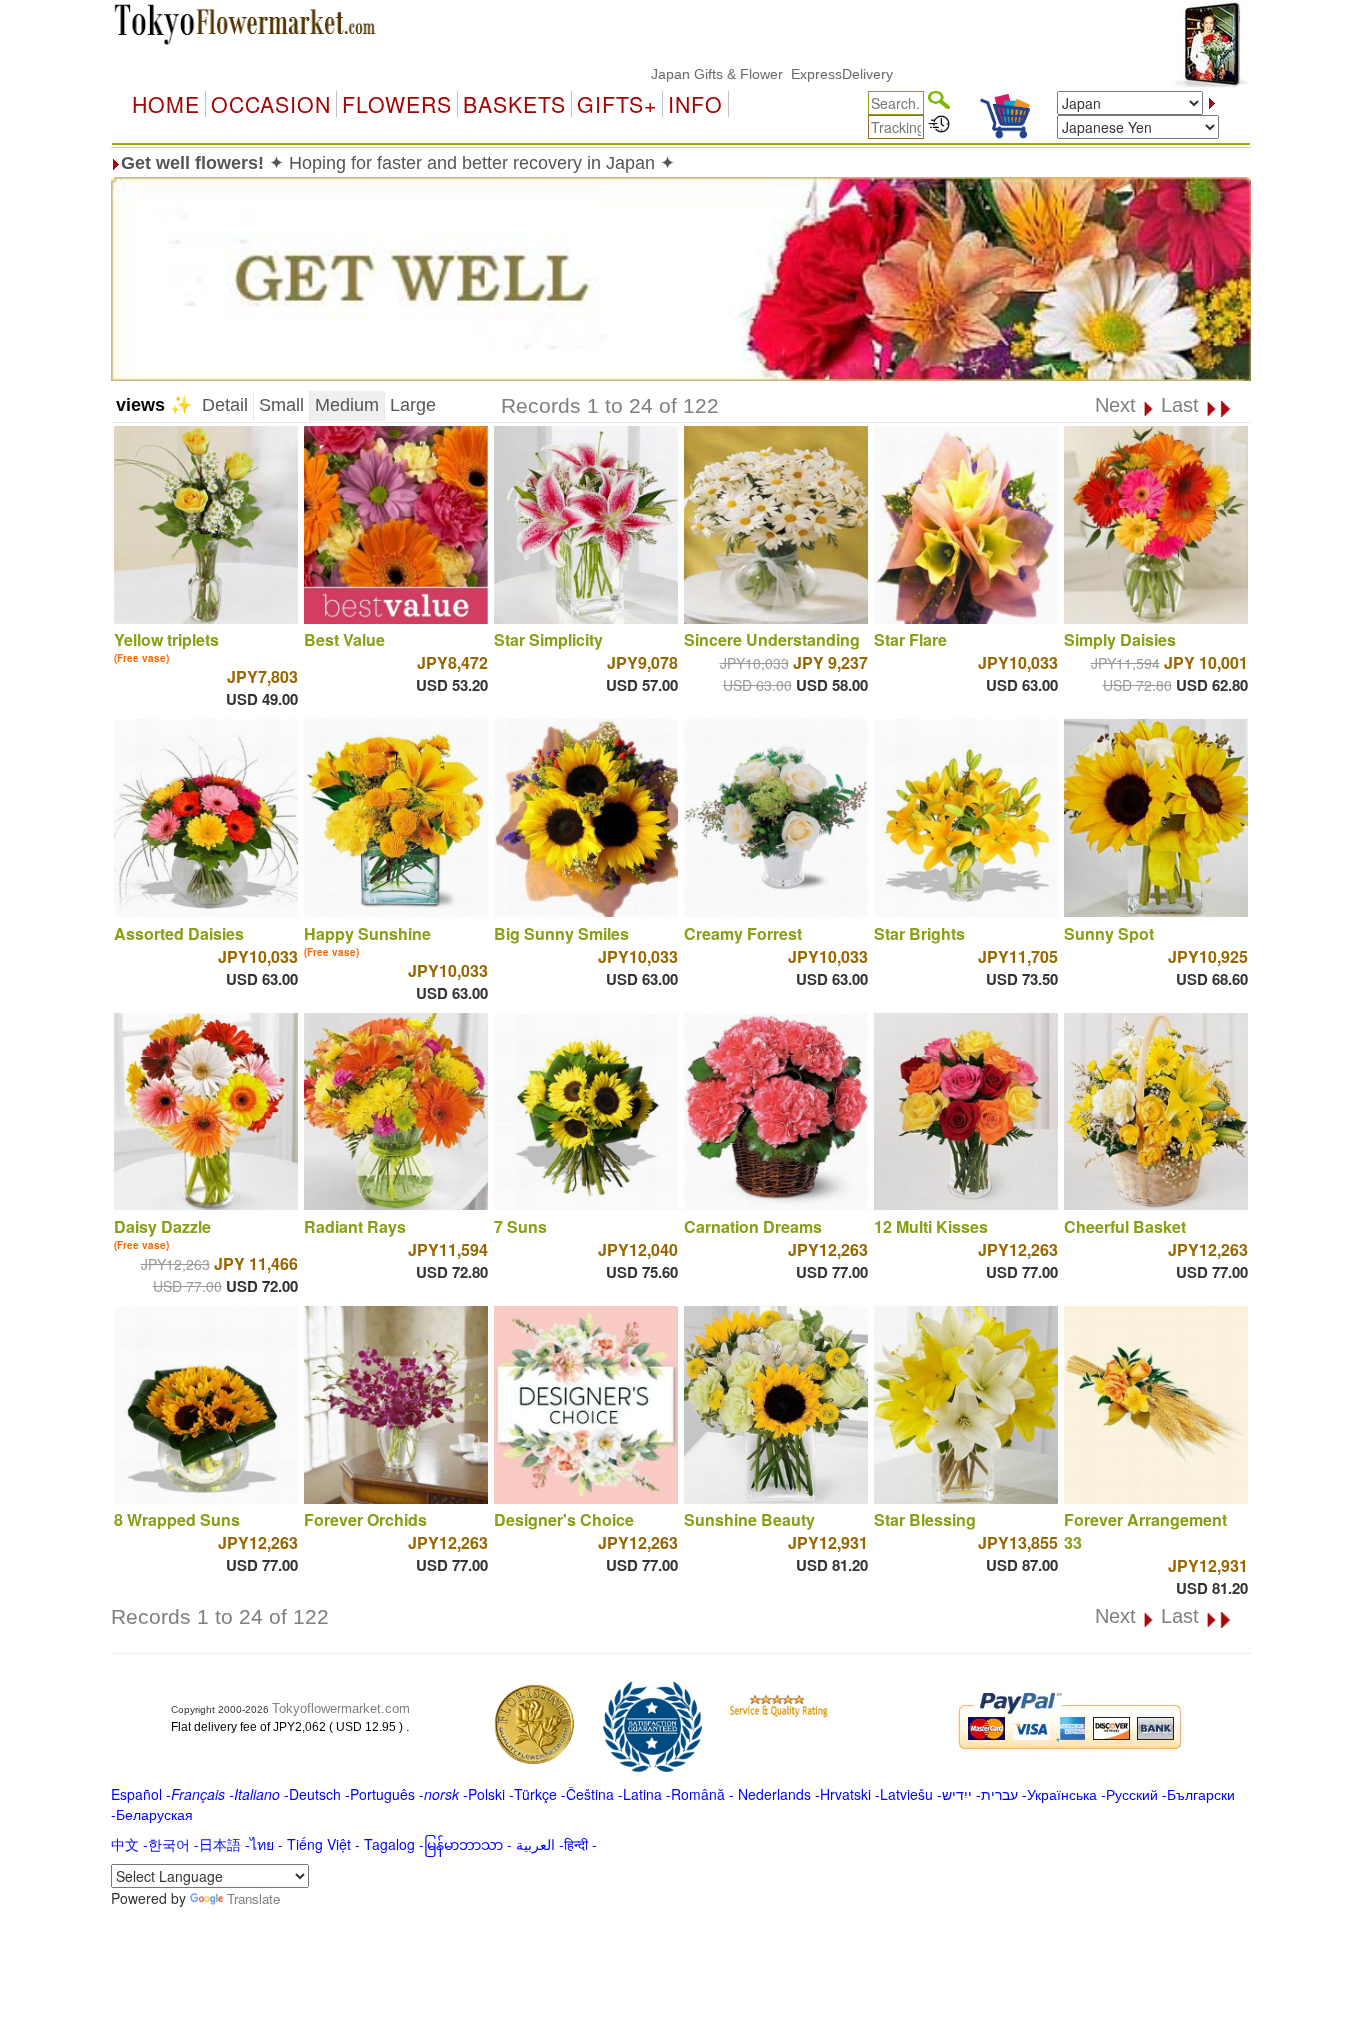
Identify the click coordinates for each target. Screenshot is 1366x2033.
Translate (253, 1898)
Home (166, 104)
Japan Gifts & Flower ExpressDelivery (717, 74)
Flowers (397, 104)
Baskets (514, 104)
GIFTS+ (617, 104)
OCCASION (271, 104)
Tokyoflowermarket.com (341, 1708)
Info (695, 104)
